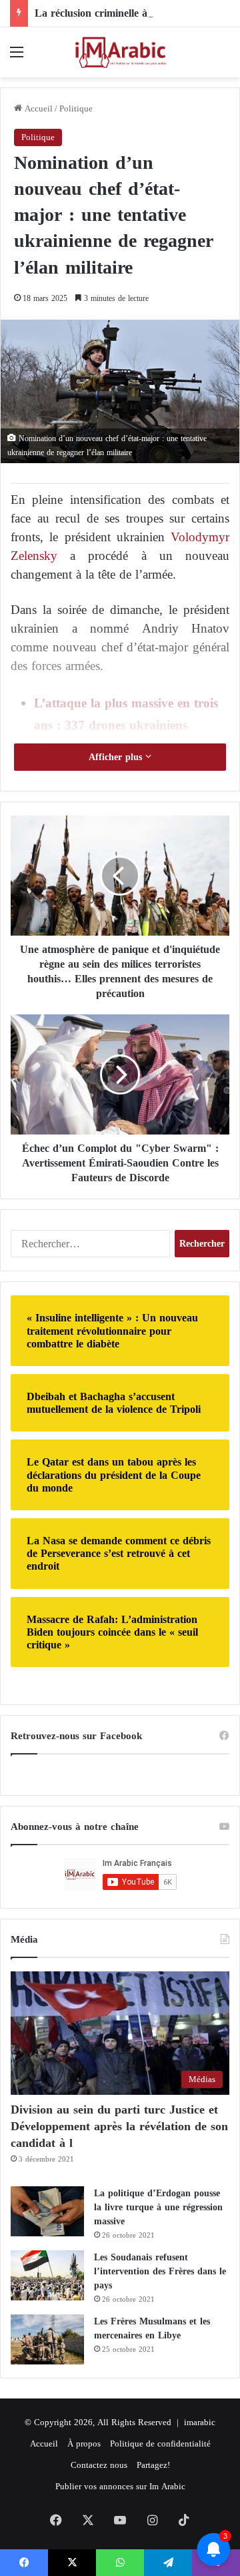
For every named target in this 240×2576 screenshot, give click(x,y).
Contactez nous (99, 2465)
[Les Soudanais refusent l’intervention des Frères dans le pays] (47, 2275)
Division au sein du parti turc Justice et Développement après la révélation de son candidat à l (119, 2126)
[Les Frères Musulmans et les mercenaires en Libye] (47, 2339)
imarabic (200, 2422)
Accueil (37, 108)
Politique (76, 108)
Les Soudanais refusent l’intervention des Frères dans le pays (160, 2271)
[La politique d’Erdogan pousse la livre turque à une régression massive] (47, 2211)
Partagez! (153, 2465)
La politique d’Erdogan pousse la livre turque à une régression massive (158, 2207)
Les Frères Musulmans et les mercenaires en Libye (152, 2328)
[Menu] (17, 57)
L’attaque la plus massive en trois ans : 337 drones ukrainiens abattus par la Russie (126, 724)
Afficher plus (117, 757)
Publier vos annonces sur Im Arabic (120, 2486)
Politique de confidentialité (160, 2444)
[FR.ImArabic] (120, 52)
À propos (84, 2444)
